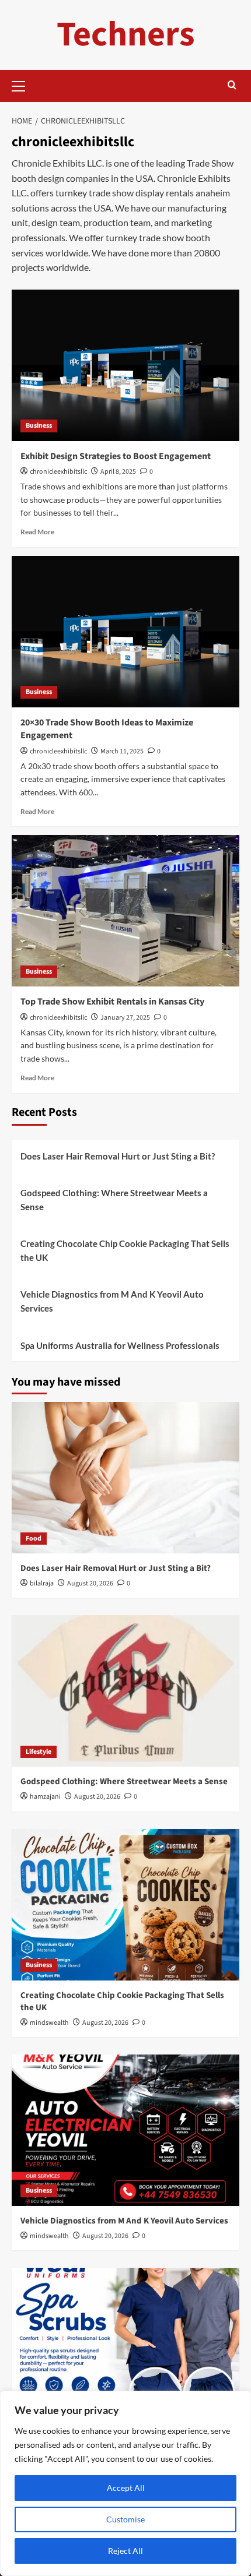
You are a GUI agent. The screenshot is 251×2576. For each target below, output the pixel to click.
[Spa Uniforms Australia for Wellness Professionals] (125, 2344)
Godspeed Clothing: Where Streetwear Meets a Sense (114, 1200)
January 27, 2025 (125, 1018)
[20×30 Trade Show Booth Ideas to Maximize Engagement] (125, 632)
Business (39, 426)
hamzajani (45, 1797)
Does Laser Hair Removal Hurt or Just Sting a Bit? (118, 1156)
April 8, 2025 (118, 472)
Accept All (126, 2488)
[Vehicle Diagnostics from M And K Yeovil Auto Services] (125, 2130)
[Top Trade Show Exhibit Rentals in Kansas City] (125, 911)
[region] (125, 2483)
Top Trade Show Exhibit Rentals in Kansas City (112, 1002)
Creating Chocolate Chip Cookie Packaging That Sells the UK (125, 1250)
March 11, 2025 (122, 751)
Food (34, 1539)
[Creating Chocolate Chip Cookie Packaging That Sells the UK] (125, 1905)
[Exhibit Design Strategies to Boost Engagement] (125, 365)
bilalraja (42, 1583)
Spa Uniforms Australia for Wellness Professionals (120, 1345)
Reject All (125, 2551)
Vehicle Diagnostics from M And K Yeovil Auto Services (112, 1301)
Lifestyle (39, 1752)
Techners (126, 35)
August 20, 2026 (90, 1583)
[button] (23, 84)
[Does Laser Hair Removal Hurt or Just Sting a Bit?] (125, 1478)
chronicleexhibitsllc (58, 472)
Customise (125, 2519)
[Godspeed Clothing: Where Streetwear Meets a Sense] (125, 1691)
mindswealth (49, 2023)
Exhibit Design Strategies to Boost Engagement (116, 456)
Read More (37, 532)
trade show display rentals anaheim (159, 193)
